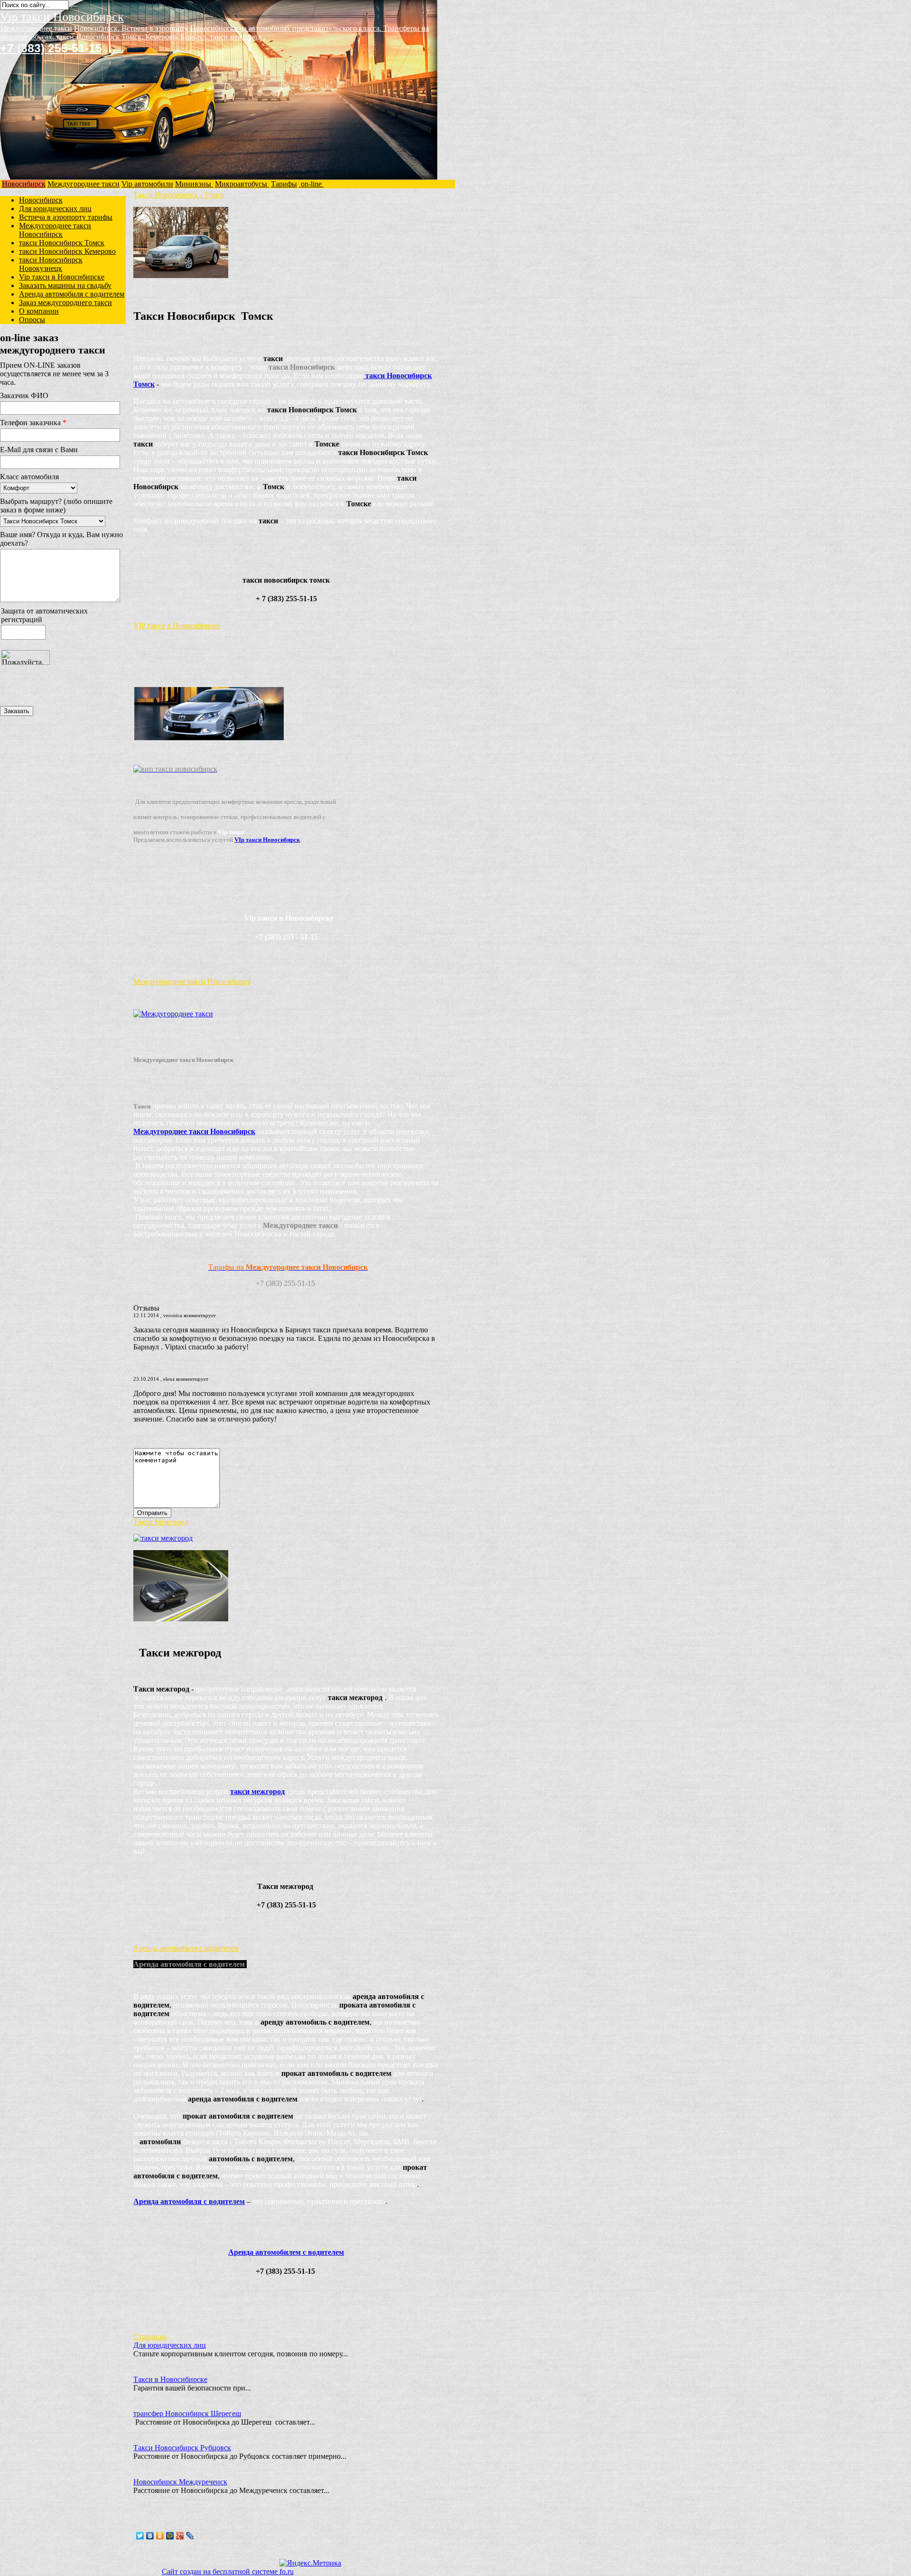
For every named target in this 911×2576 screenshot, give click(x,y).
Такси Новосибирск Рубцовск (182, 2448)
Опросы (32, 320)
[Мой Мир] (170, 2536)
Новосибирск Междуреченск (180, 2482)
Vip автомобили (147, 184)
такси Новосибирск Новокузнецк (51, 264)
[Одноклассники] (160, 2536)
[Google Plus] (180, 2536)
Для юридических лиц (55, 209)
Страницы (150, 2337)
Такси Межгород (161, 1522)
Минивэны (194, 184)
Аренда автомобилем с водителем (286, 2252)
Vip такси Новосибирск (62, 17)
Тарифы (284, 184)
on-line (311, 184)
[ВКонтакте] (150, 2536)
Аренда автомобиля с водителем (72, 294)
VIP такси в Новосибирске (177, 626)
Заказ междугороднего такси (65, 302)
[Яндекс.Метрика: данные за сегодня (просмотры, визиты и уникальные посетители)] (310, 2563)
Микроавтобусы (242, 184)
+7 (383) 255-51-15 (51, 48)
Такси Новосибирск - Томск (179, 195)
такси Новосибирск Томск (62, 243)
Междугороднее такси (84, 184)
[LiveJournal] (190, 2536)
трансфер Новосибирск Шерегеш (187, 2413)
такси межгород (257, 1791)
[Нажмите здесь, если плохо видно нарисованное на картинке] (41, 697)
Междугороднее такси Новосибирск (55, 230)
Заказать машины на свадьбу (65, 285)
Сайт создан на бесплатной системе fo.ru (228, 2571)
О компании (39, 311)
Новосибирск (24, 184)
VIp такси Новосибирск (267, 840)
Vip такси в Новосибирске (62, 277)
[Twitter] (140, 2536)
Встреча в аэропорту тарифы (66, 217)
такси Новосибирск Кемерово (67, 251)
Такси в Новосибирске (170, 2379)
